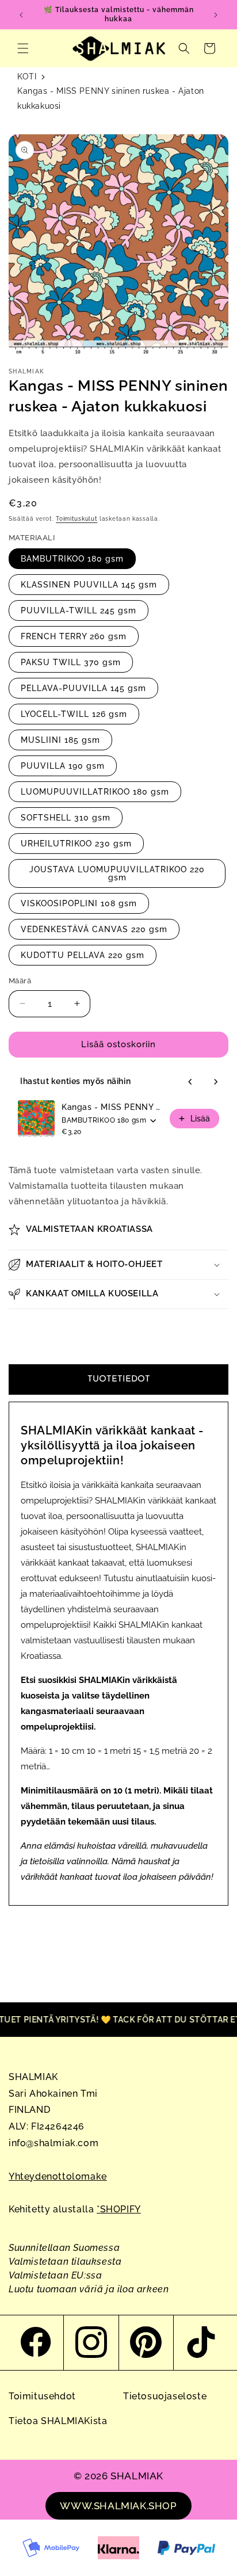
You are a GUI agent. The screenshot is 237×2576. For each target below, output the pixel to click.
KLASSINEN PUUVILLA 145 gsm (89, 585)
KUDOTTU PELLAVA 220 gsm (83, 955)
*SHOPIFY (119, 2209)
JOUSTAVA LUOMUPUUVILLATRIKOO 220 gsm (117, 873)
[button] (23, 48)
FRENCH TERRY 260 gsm (74, 636)
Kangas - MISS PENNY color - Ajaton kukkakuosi (112, 1107)
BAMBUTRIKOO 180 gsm (72, 559)
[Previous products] (190, 1082)
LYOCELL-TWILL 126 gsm (74, 714)
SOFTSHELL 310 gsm (66, 818)
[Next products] (216, 1082)
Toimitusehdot (42, 2396)
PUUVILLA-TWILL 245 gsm (79, 610)
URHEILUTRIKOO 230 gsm (76, 844)
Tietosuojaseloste (165, 2396)
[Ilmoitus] (216, 15)
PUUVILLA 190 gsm (63, 766)
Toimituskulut (77, 519)
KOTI (27, 77)
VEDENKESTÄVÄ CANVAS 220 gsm (94, 929)
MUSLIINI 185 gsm (60, 740)
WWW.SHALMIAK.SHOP (118, 2506)
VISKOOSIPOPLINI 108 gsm (79, 903)
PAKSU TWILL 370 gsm (71, 662)
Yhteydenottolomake (58, 2176)
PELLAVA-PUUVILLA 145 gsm (83, 688)
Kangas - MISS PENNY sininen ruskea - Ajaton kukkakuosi (111, 98)
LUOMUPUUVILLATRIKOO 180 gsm (95, 792)
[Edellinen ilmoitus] (21, 15)
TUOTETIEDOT (119, 1379)
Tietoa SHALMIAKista (58, 2421)
